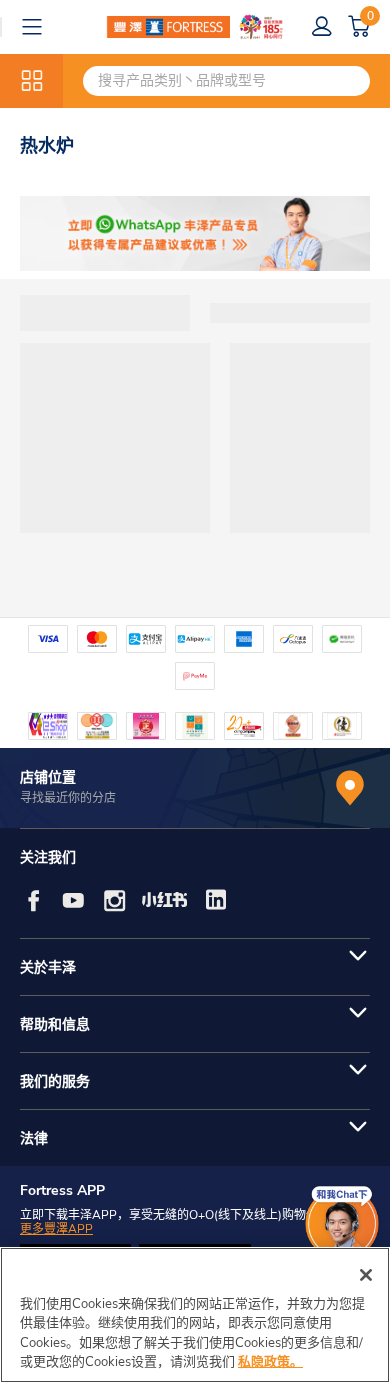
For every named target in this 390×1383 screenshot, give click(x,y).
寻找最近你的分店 (68, 798)
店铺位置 (48, 777)
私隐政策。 (270, 1362)
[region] (195, 1315)
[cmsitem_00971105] (195, 233)
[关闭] (366, 1275)
